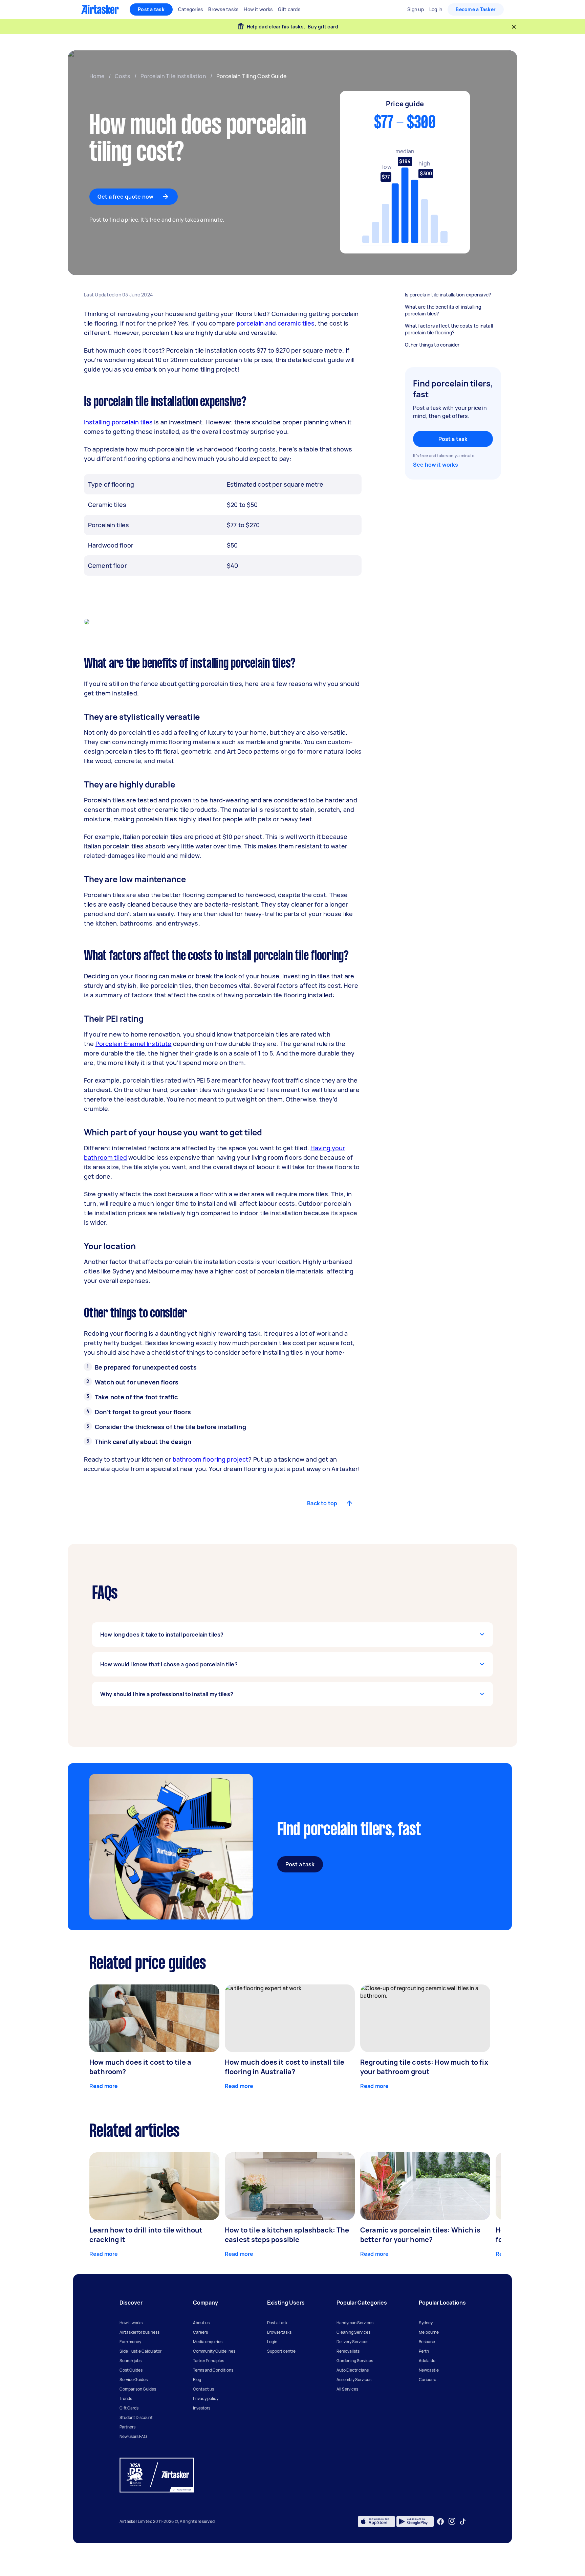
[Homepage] (100, 9)
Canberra (428, 2380)
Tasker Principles (209, 2361)
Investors (202, 2408)
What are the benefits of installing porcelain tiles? (443, 310)
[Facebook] (440, 2522)
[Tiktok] (463, 2522)
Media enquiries (208, 2342)
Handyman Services (355, 2323)
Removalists (348, 2351)
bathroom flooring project (211, 1459)
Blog (197, 2380)
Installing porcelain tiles (118, 422)
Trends (126, 2399)
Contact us (203, 2389)
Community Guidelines (214, 2351)
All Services (347, 2389)
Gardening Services (355, 2361)
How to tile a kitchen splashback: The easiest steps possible (287, 2235)
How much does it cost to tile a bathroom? (140, 2067)
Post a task (151, 9)
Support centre (281, 2351)
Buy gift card (323, 27)
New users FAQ (133, 2436)
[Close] (514, 27)
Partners (127, 2427)
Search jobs (131, 2361)
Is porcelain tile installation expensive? (448, 295)
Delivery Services (352, 2342)
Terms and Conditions (213, 2370)
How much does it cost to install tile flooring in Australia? (285, 2067)
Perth (424, 2351)
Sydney (426, 2323)
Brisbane (427, 2342)
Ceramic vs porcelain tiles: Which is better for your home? (420, 2235)
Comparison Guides (138, 2389)
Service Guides (134, 2380)
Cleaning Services (353, 2332)
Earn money (130, 2342)
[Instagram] (452, 2521)
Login (272, 2342)
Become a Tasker (476, 9)
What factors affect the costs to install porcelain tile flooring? (449, 329)
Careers (200, 2332)
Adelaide (427, 2361)
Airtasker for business (139, 2332)
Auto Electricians (353, 2370)
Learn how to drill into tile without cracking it (146, 2235)
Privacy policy (206, 2399)
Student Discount (136, 2417)
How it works (131, 2323)
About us (201, 2323)
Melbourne (429, 2332)
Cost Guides (131, 2370)
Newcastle (429, 2370)
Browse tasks (279, 2332)
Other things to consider (432, 345)
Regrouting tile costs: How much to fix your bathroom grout (424, 2067)
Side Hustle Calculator (140, 2351)
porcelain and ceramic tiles (276, 323)
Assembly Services (354, 2380)
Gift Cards (129, 2408)
